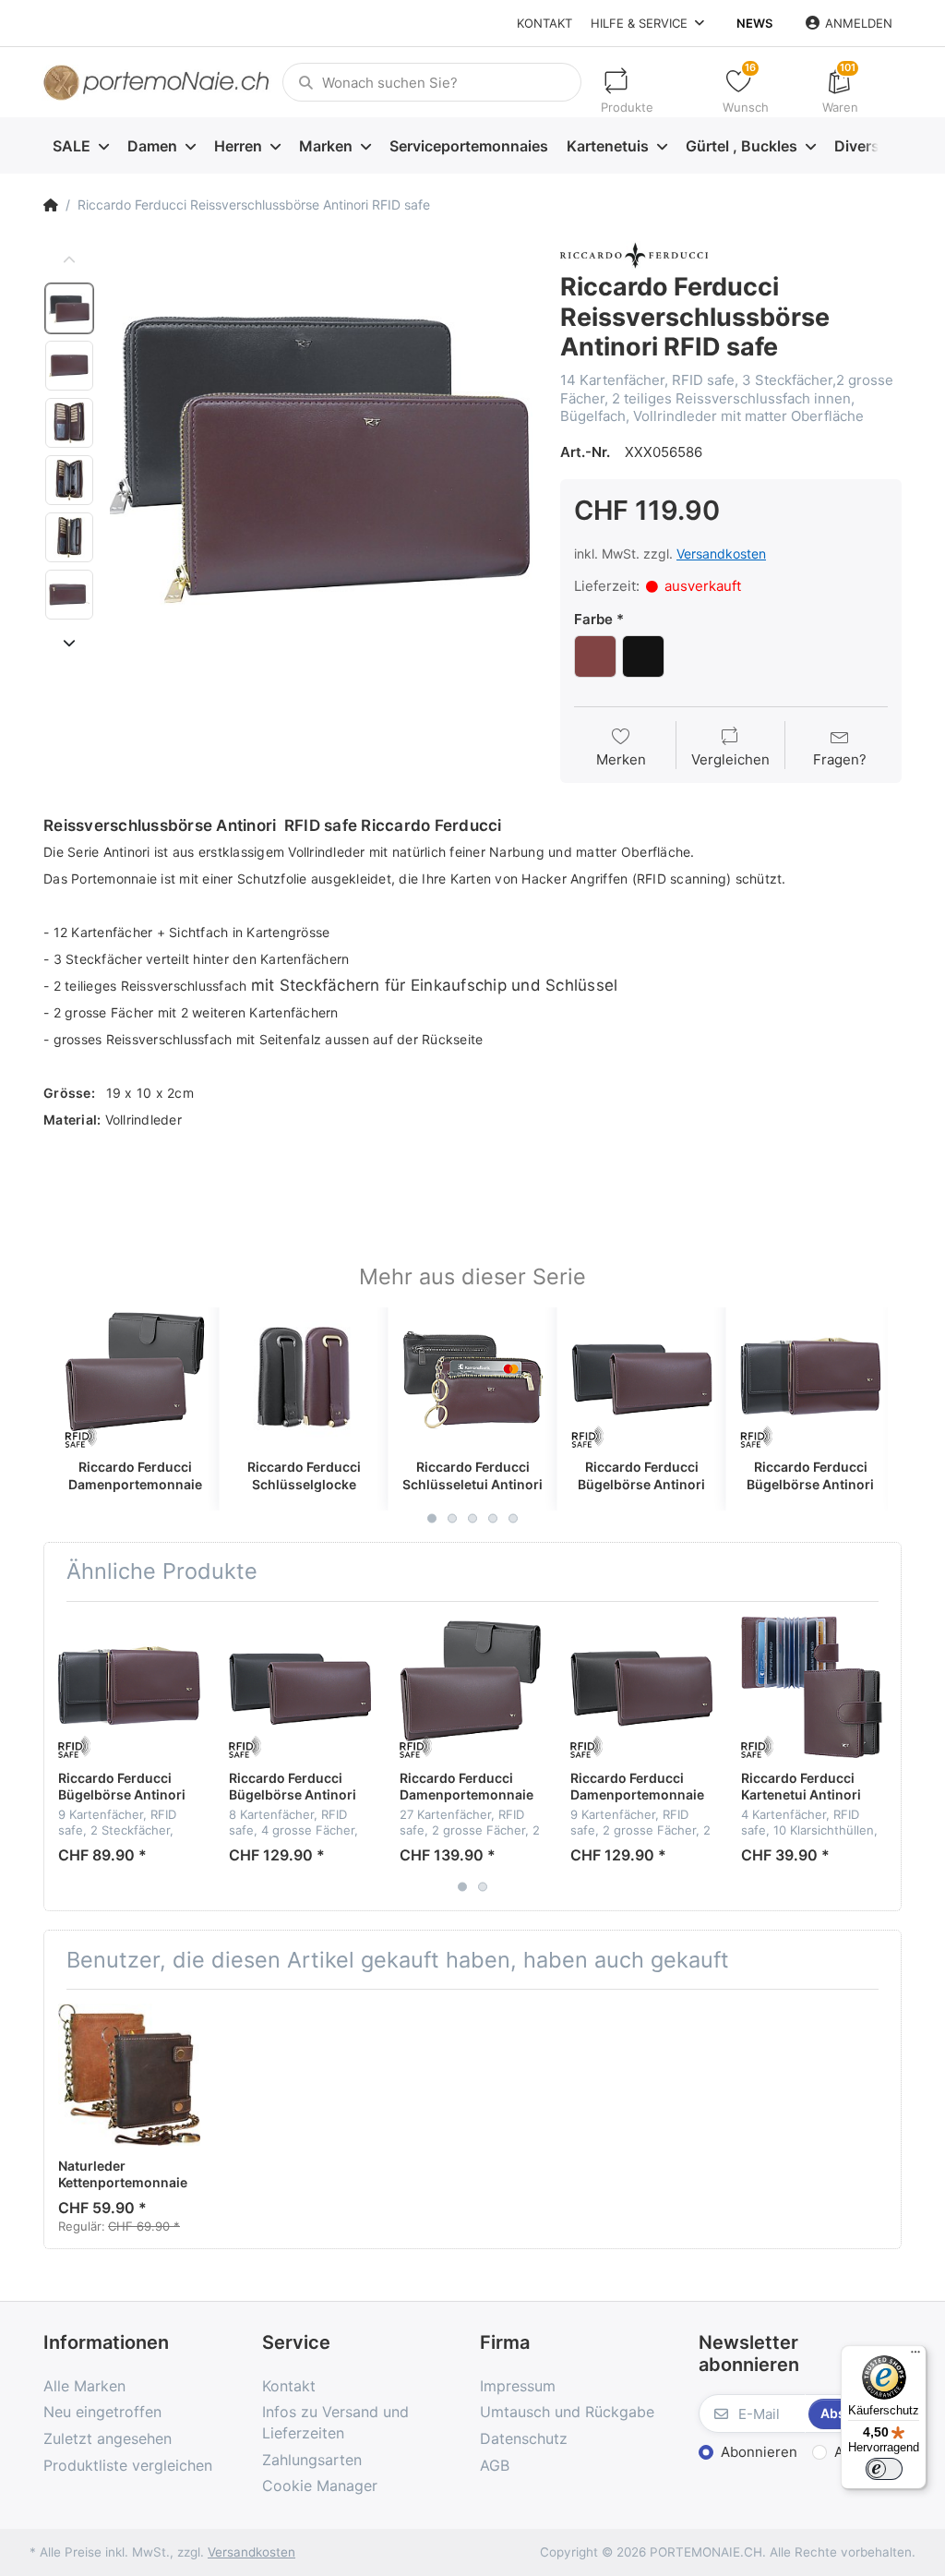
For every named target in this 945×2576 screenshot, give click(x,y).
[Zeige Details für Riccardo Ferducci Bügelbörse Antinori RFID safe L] (641, 1378)
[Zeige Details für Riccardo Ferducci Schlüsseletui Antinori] (472, 1378)
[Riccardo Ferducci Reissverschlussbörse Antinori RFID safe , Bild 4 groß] (69, 480)
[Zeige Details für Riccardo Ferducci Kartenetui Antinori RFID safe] (812, 1687)
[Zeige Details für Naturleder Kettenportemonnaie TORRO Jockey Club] (129, 2075)
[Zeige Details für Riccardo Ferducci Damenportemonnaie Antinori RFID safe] (641, 1687)
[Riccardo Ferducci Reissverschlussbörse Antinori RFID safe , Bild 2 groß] (69, 366)
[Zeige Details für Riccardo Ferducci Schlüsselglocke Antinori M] (304, 1378)
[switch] (884, 2469)
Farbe (593, 619)
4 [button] (493, 1518)
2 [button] (452, 1518)
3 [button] (472, 1518)
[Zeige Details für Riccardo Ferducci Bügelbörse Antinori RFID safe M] (810, 1378)
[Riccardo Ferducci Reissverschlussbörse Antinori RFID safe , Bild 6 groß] (69, 595)
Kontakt (544, 23)
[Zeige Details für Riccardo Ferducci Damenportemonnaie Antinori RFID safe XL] (135, 1378)
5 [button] (513, 1518)
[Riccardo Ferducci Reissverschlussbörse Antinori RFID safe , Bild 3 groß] (69, 423)
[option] (321, 452)
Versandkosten (721, 554)
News (754, 23)
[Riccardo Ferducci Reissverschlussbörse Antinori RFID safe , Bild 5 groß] (69, 537)
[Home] (51, 205)
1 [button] (432, 1518)
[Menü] (915, 2356)
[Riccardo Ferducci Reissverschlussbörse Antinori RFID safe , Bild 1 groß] (69, 308)
